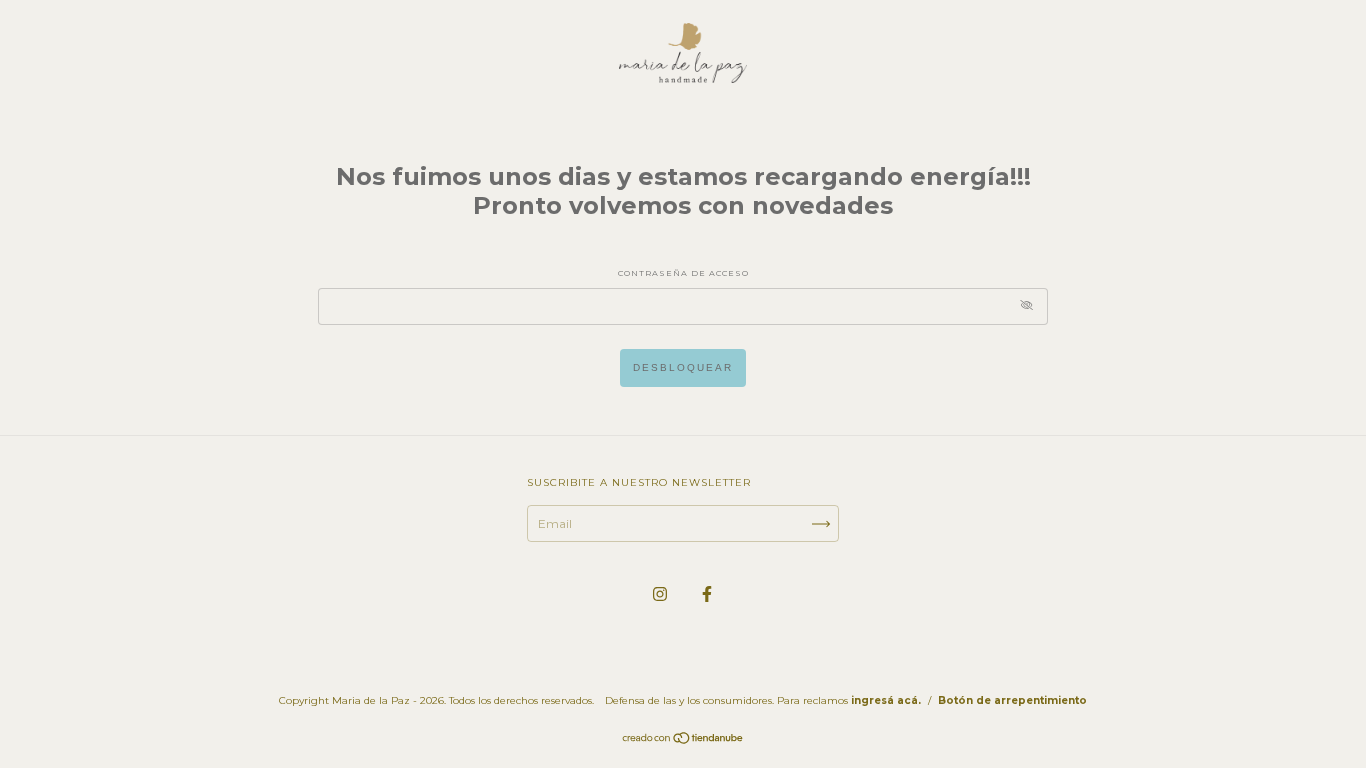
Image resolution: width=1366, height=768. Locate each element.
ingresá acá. (886, 700)
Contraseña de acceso (683, 273)
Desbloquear (683, 367)
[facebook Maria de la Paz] (707, 593)
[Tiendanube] (683, 740)
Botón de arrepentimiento (1012, 700)
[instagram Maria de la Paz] (661, 593)
